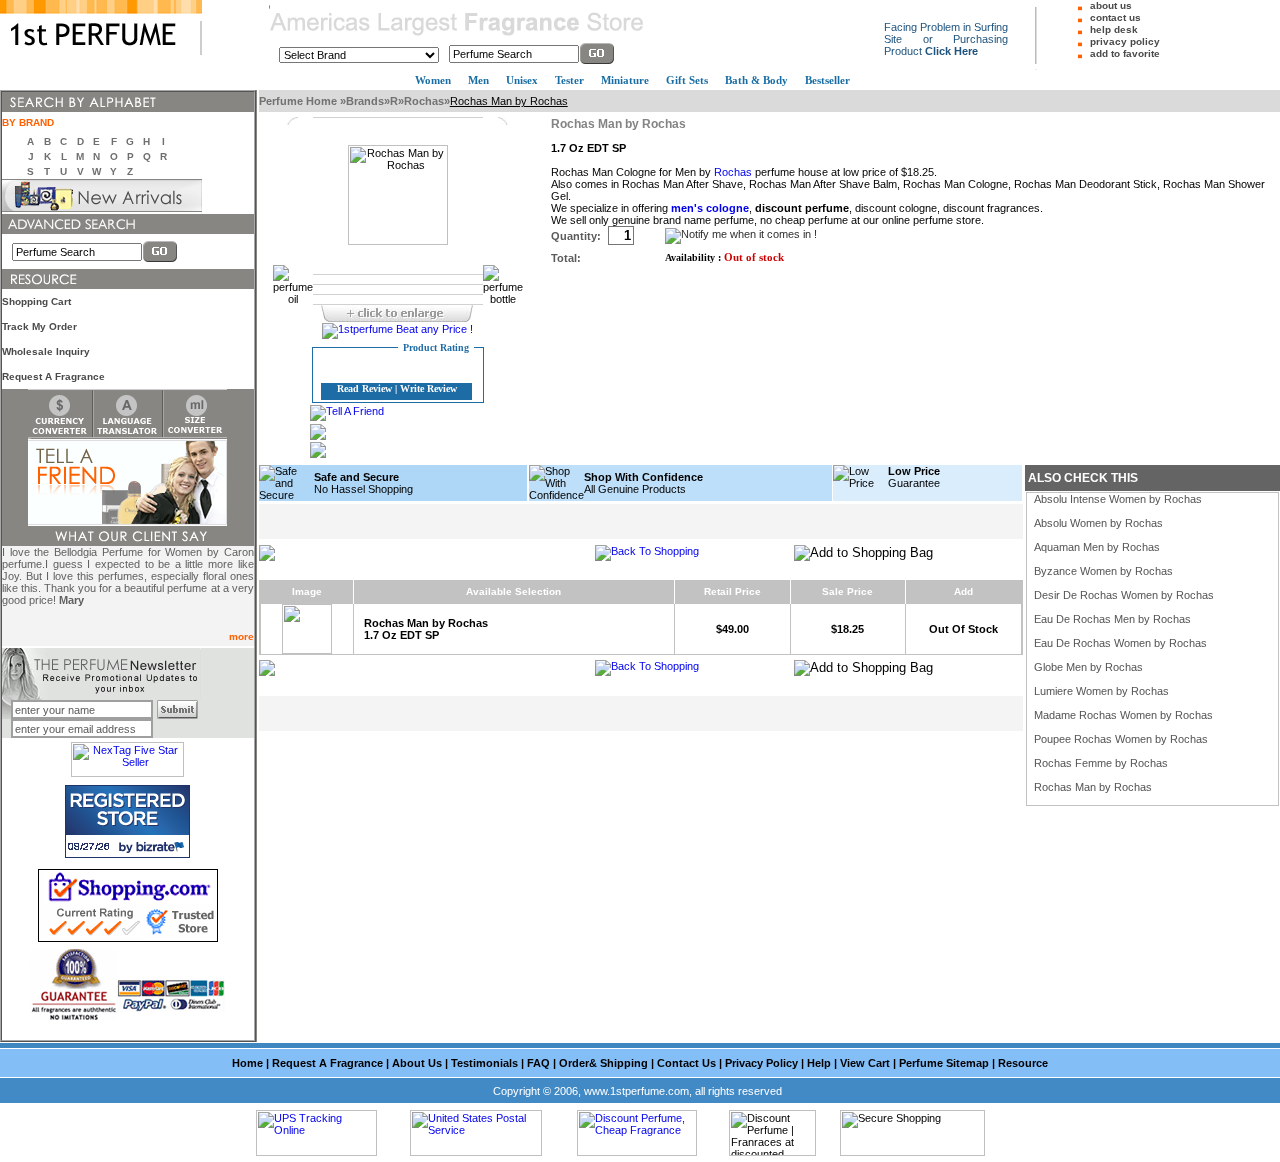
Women (433, 80)
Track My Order (39, 326)
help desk (1114, 29)
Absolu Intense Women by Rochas (1118, 499)
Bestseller (827, 80)
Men (478, 80)
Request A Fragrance (53, 376)
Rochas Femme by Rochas (1101, 763)
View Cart (865, 1063)
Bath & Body (756, 80)
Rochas (424, 101)
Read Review (364, 388)
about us (1111, 5)
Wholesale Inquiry (46, 351)
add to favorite (1125, 53)
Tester (569, 80)
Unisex (522, 80)
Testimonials (484, 1063)
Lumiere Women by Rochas (1101, 691)
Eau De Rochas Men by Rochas (1112, 619)
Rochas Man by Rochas (1093, 787)
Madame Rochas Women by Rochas (1123, 715)
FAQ (538, 1063)
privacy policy (1125, 41)
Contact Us (686, 1063)
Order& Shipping (603, 1063)
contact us (1115, 17)
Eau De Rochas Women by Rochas (1120, 643)
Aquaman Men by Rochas (1097, 547)
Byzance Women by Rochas (1103, 571)
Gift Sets (687, 80)
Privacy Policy (761, 1063)
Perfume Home (299, 101)
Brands (365, 101)
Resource (1023, 1063)
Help (819, 1063)
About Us (417, 1063)
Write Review (428, 388)
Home (247, 1063)
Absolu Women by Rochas (1098, 523)
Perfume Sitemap (944, 1063)
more (241, 636)
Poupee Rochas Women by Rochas (1121, 739)
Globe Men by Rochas (1088, 667)
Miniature (625, 80)
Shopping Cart (36, 301)
